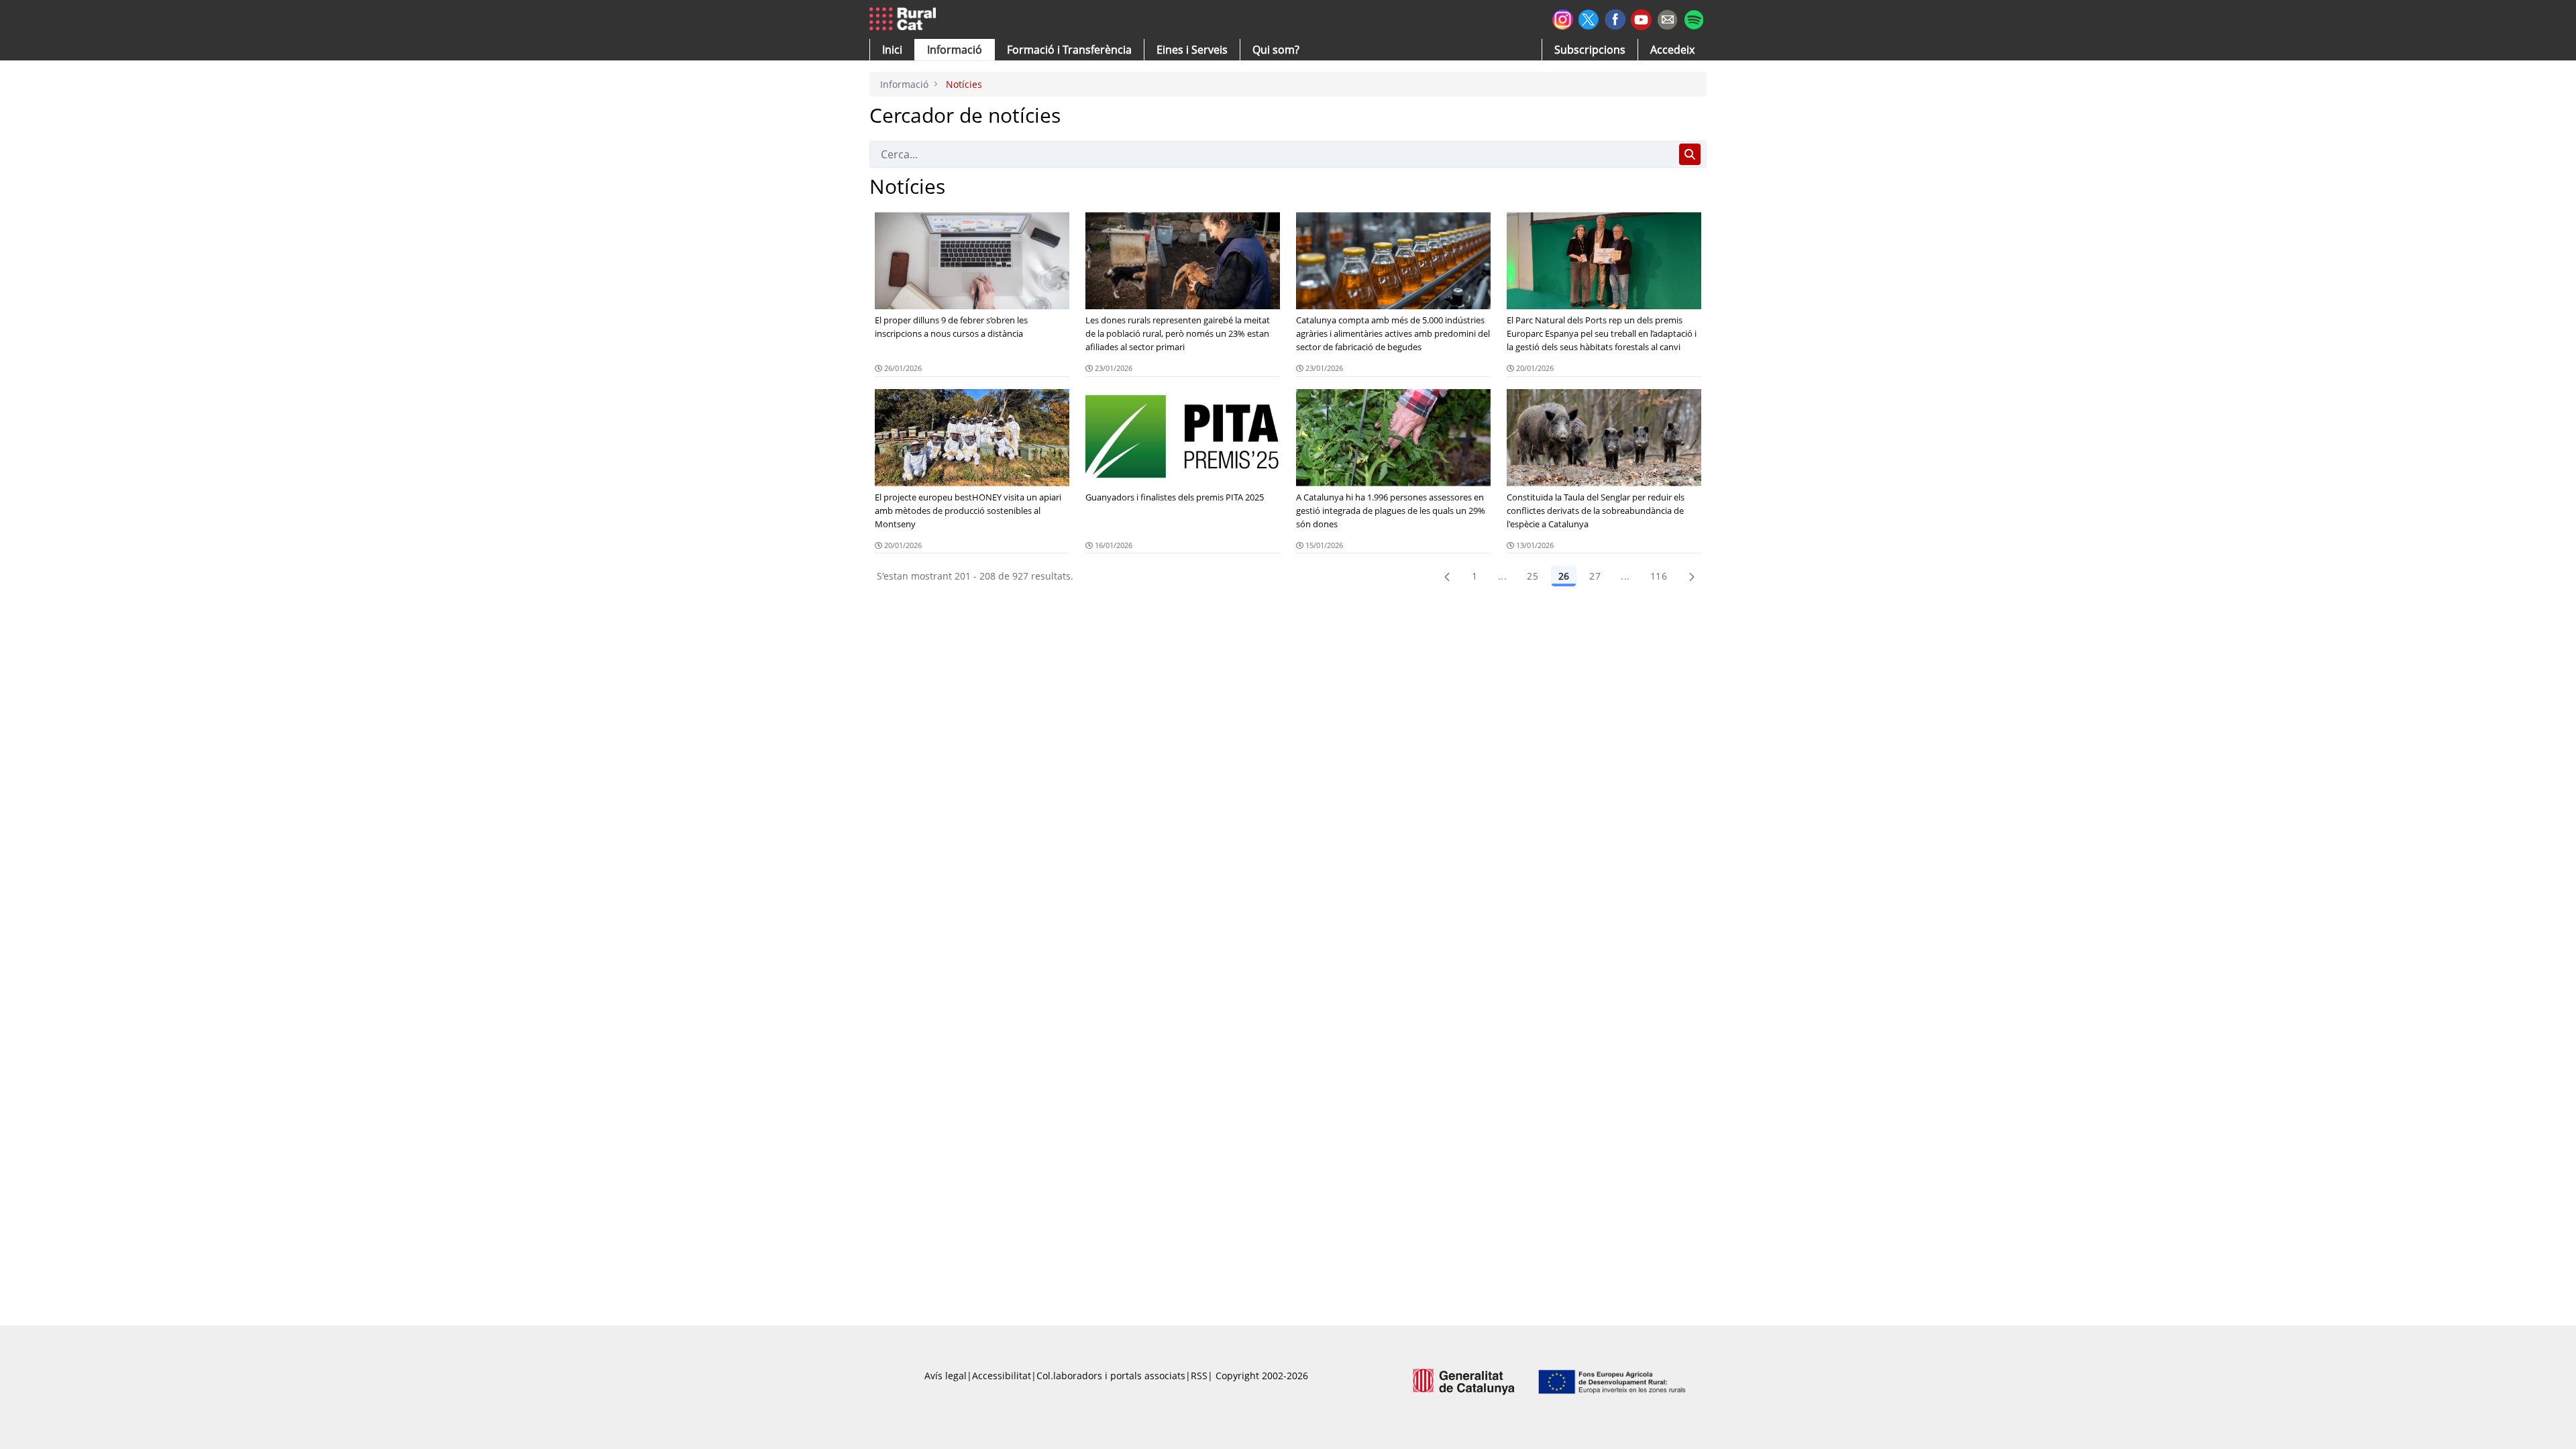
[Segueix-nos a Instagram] (1563, 18)
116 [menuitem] (1659, 576)
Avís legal (946, 1376)
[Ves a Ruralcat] (905, 19)
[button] (892, 50)
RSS (1199, 1376)
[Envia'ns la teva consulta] (1667, 18)
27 (1595, 576)
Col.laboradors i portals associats (1111, 1376)
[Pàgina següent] (1692, 576)
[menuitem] (1069, 50)
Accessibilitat (1002, 1376)
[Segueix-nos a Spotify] (1694, 18)
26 (1564, 576)
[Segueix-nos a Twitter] (1589, 18)
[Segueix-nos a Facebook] (1615, 18)
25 (1533, 576)
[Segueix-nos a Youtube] (1641, 18)
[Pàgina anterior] (1447, 576)
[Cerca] (1690, 154)
